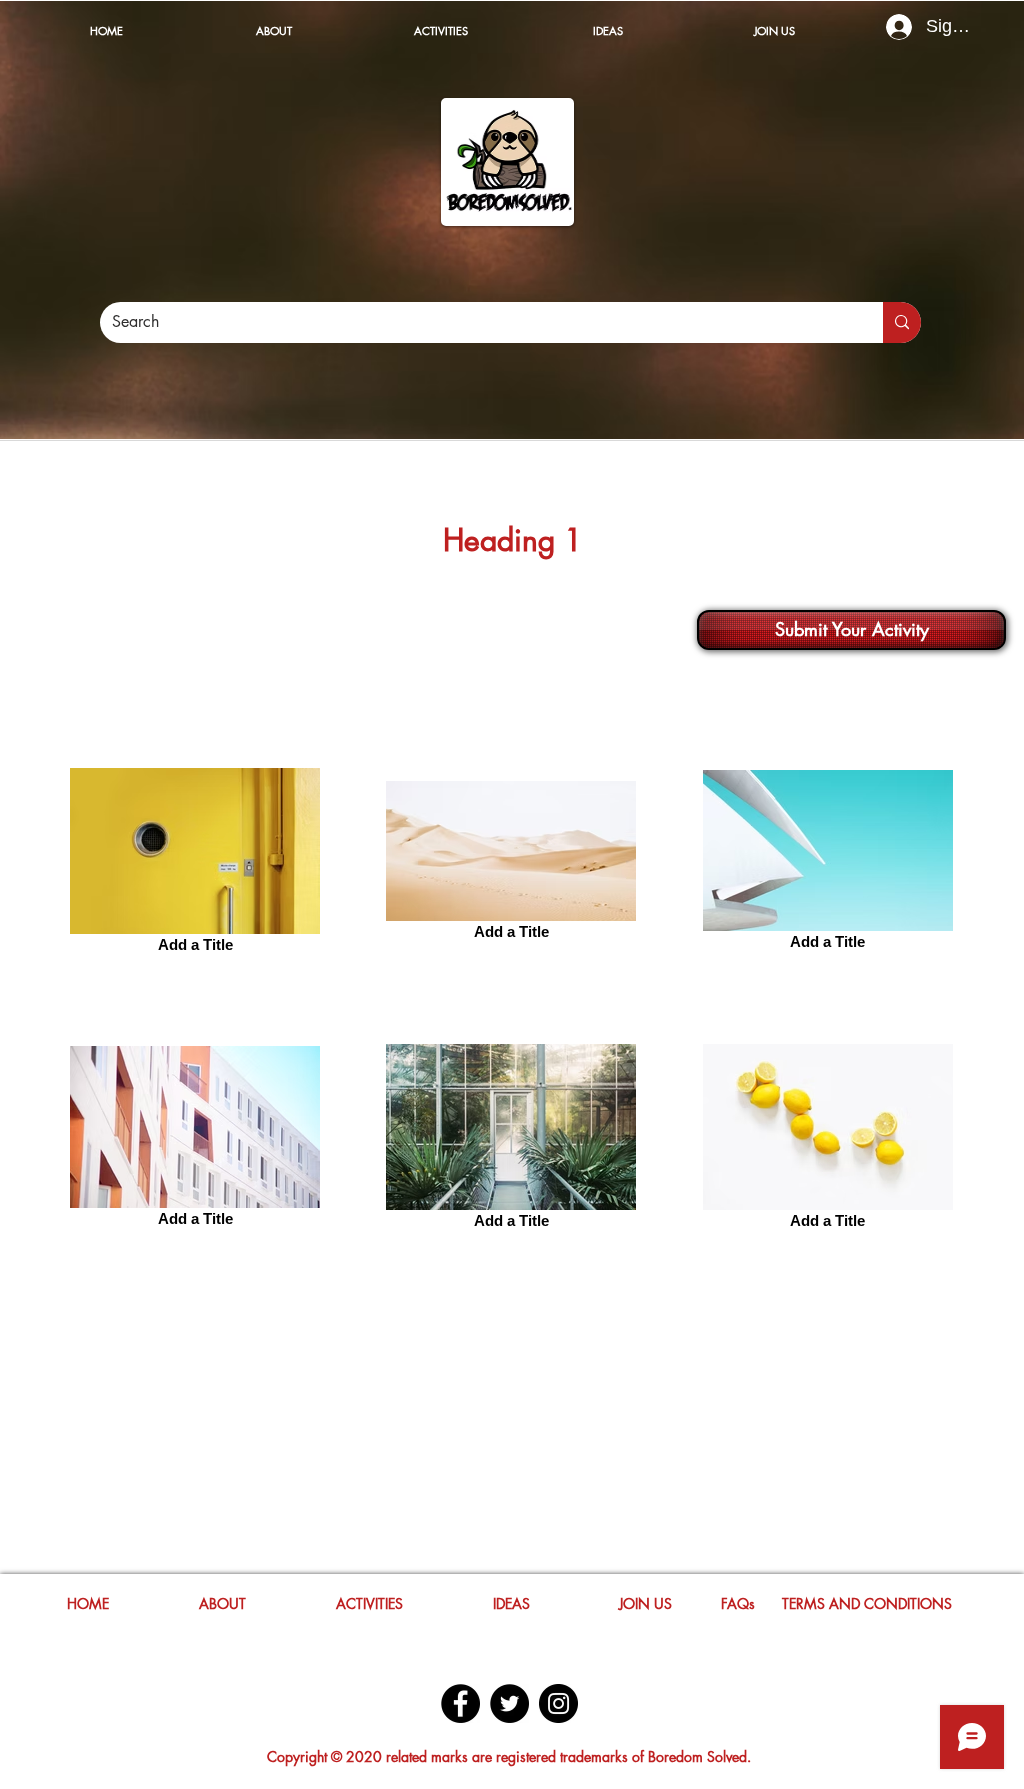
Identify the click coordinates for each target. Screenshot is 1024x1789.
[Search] (902, 322)
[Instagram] (558, 1703)
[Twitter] (509, 1703)
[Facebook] (460, 1703)
